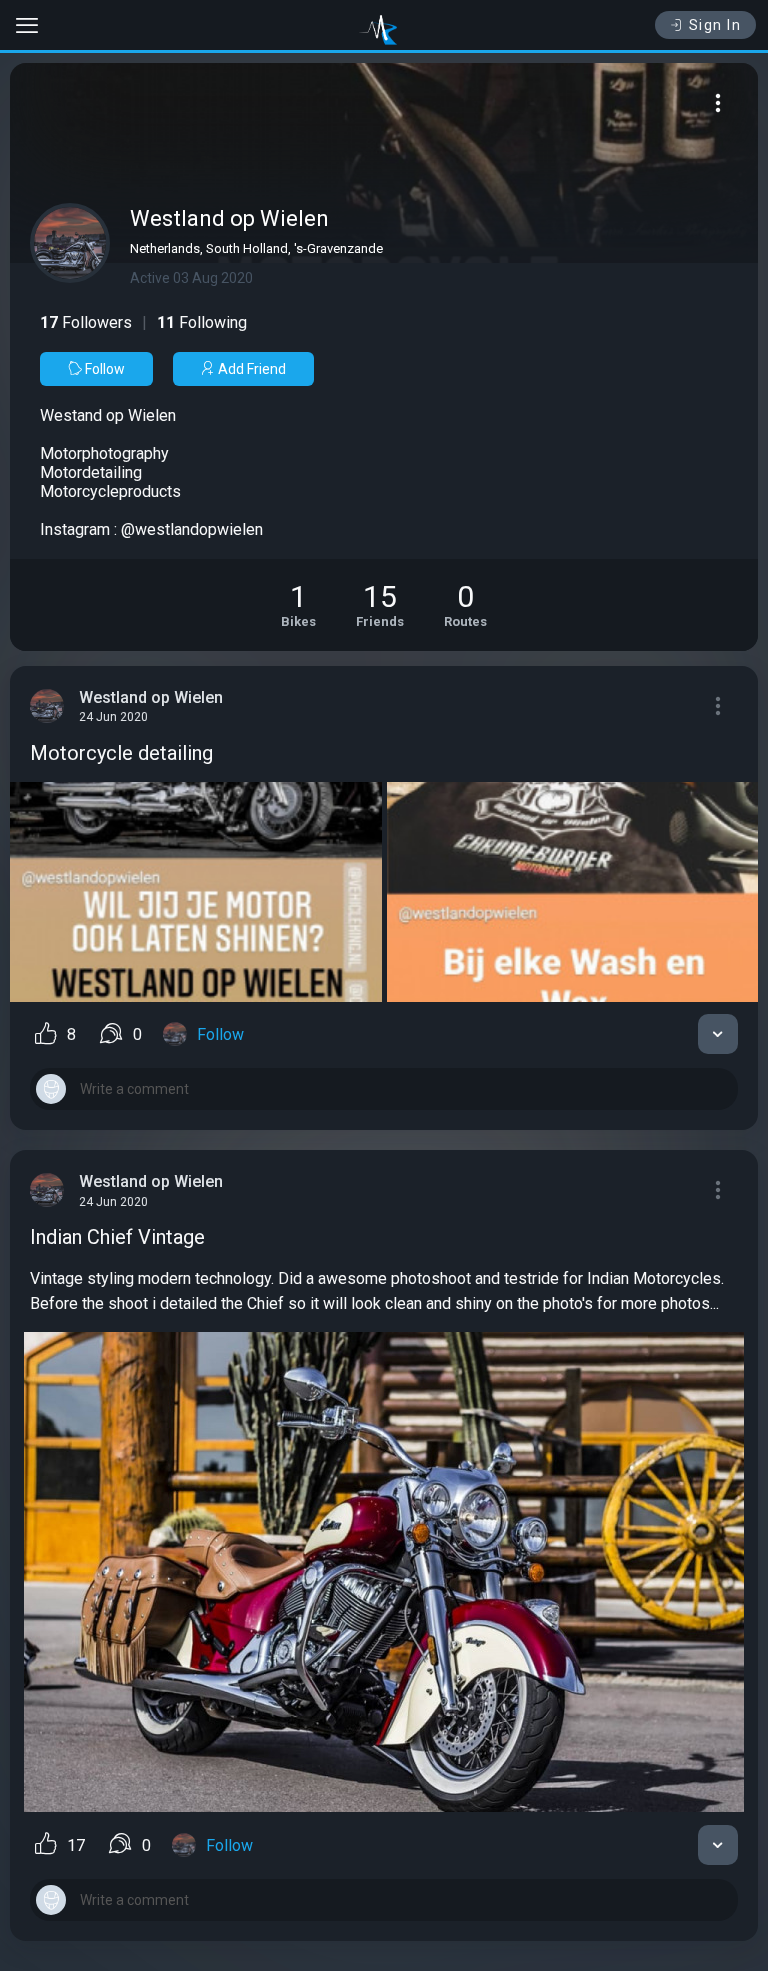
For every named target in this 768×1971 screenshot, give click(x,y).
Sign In (715, 25)
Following (202, 322)
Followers (86, 322)
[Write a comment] (384, 1089)
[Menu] (718, 103)
